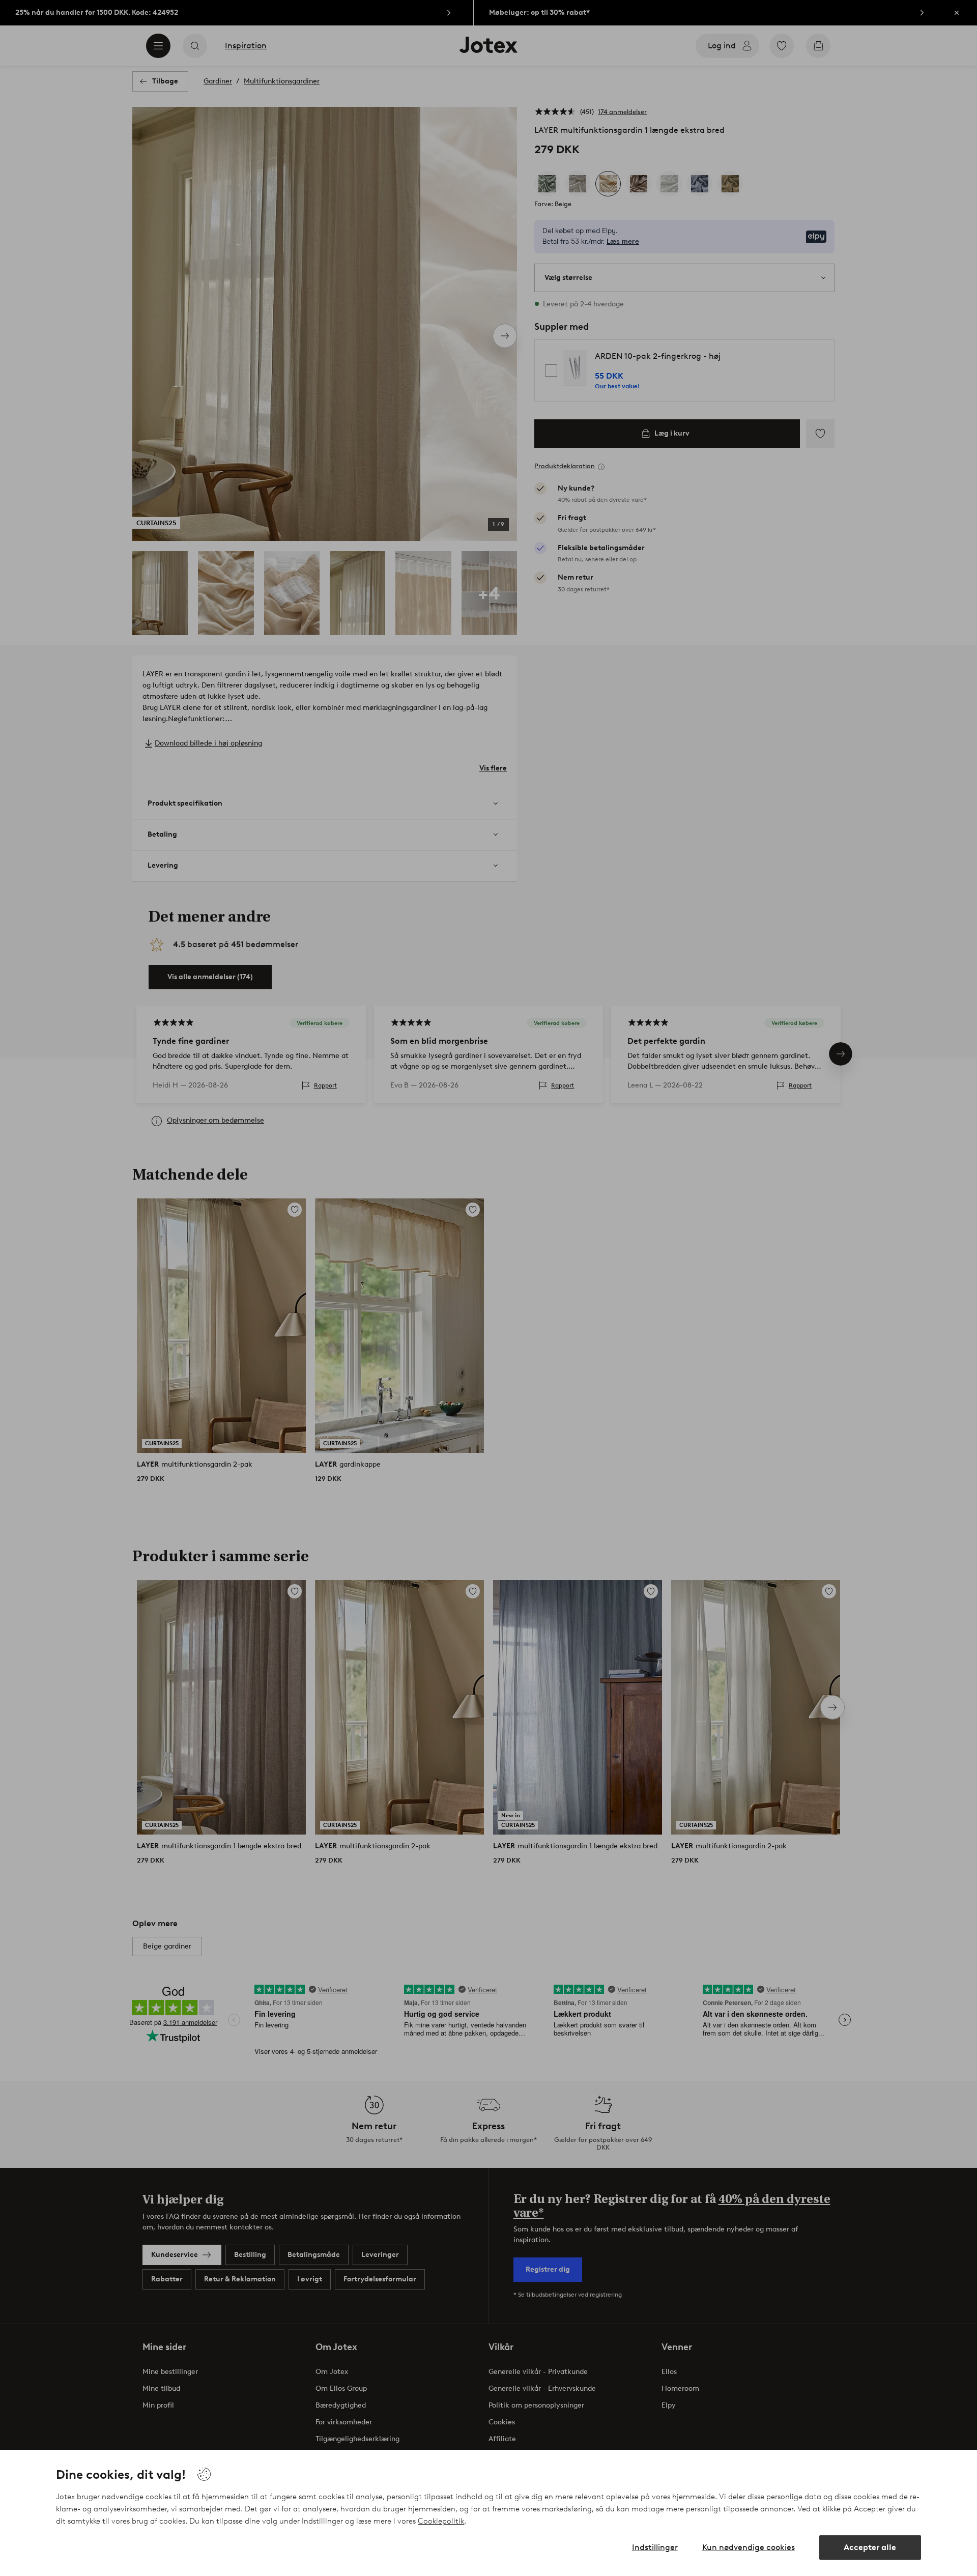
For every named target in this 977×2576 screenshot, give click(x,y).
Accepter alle (870, 2547)
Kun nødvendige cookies (749, 2547)
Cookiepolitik (441, 2521)
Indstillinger (655, 2547)
